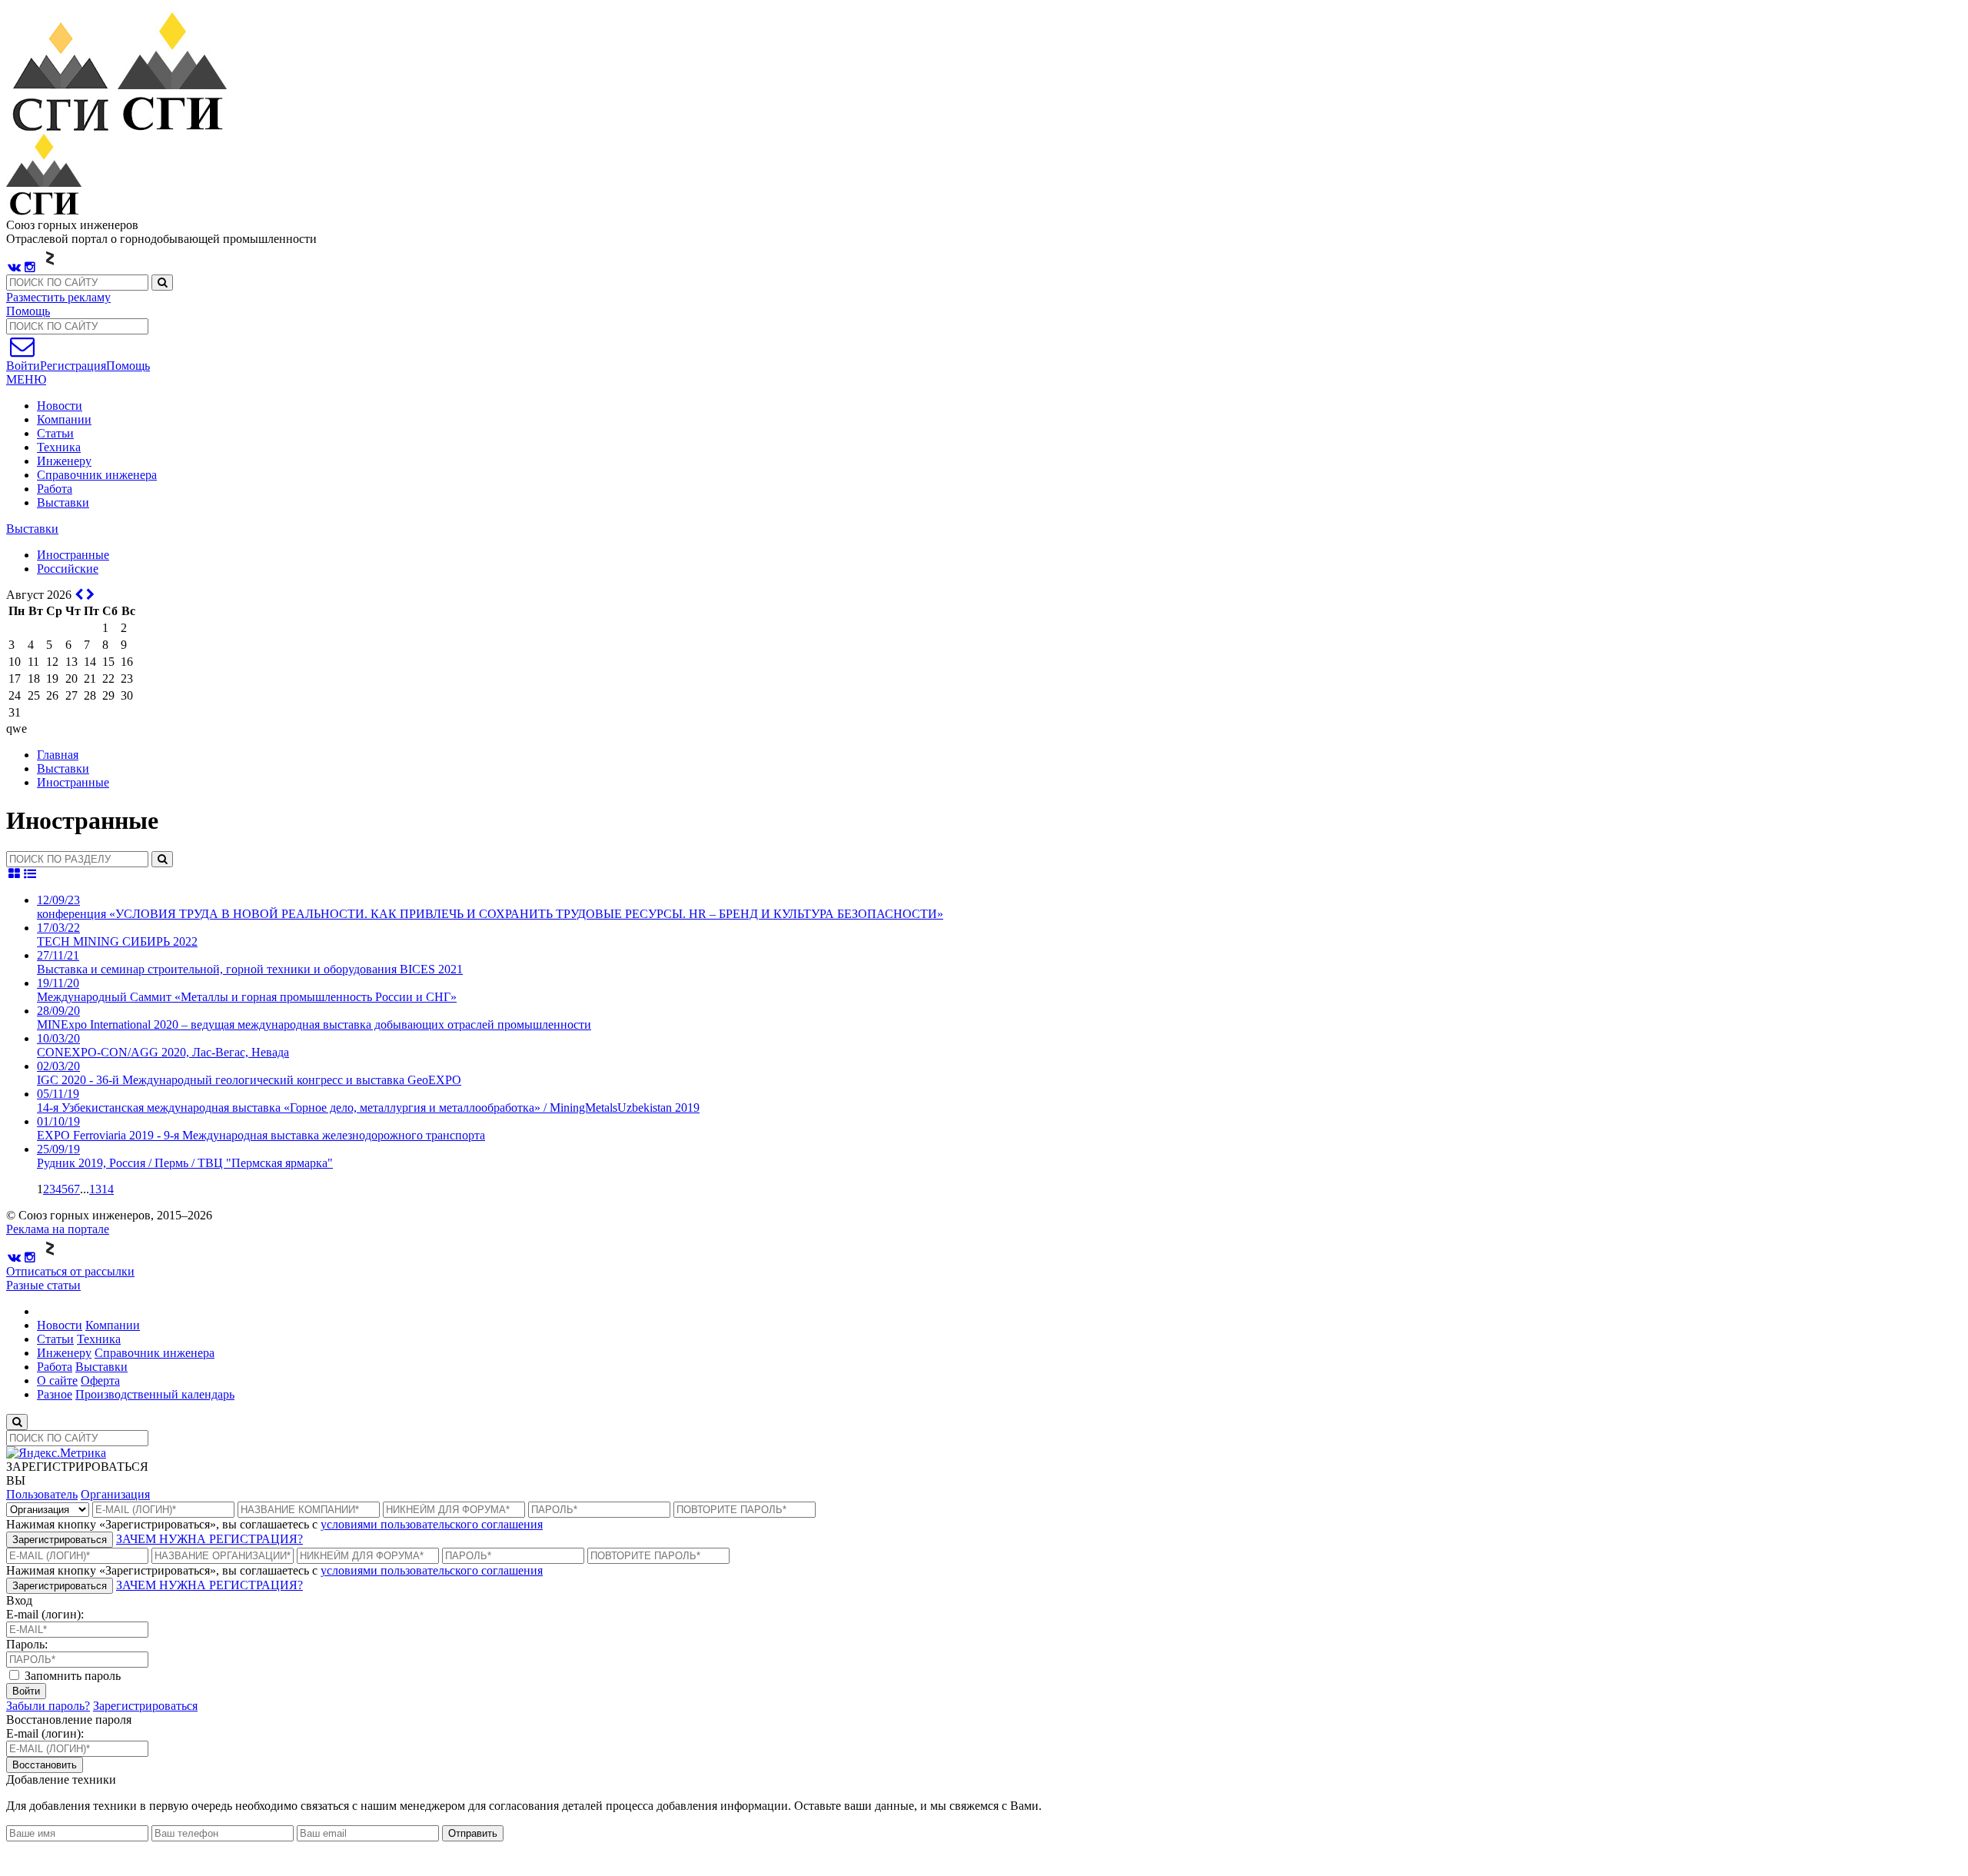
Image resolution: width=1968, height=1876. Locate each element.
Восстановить (45, 1765)
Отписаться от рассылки (70, 1271)
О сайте (57, 1380)
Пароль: (27, 1644)
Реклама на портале (58, 1229)
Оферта (100, 1380)
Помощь (28, 311)
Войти (26, 1691)
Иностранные (73, 782)
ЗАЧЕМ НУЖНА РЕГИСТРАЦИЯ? (209, 1539)
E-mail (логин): (45, 1614)
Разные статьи (43, 1285)
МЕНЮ (26, 379)
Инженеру (64, 461)
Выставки (63, 502)
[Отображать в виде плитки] (14, 874)
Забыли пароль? (48, 1706)
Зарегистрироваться (60, 1540)
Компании (64, 419)
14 (108, 1189)
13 (95, 1189)
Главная (58, 755)
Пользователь (42, 1494)
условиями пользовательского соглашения (432, 1524)
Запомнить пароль (71, 1676)
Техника (59, 447)
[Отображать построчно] (30, 874)
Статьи (55, 433)
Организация (115, 1494)
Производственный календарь (155, 1394)
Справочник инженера (97, 475)
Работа (55, 489)
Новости (60, 406)
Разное (55, 1394)
